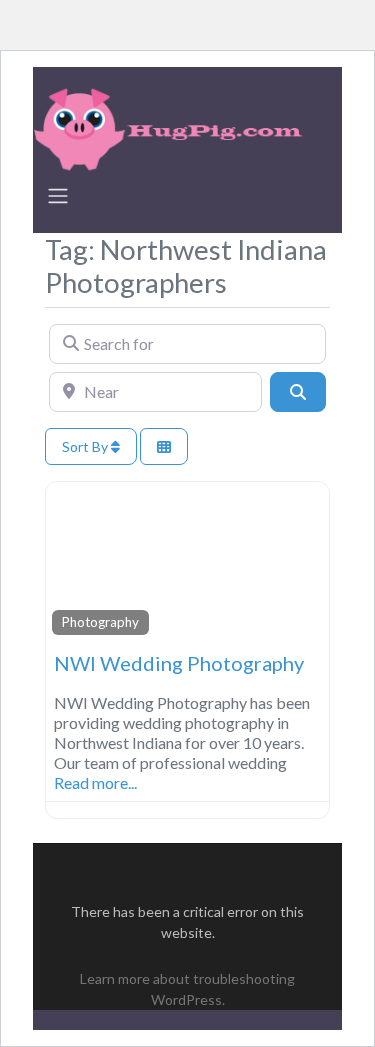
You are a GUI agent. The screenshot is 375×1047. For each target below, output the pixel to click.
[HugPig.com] (171, 126)
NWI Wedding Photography (179, 663)
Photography (100, 622)
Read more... (95, 782)
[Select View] (164, 446)
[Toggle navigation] (58, 196)
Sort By (86, 446)
